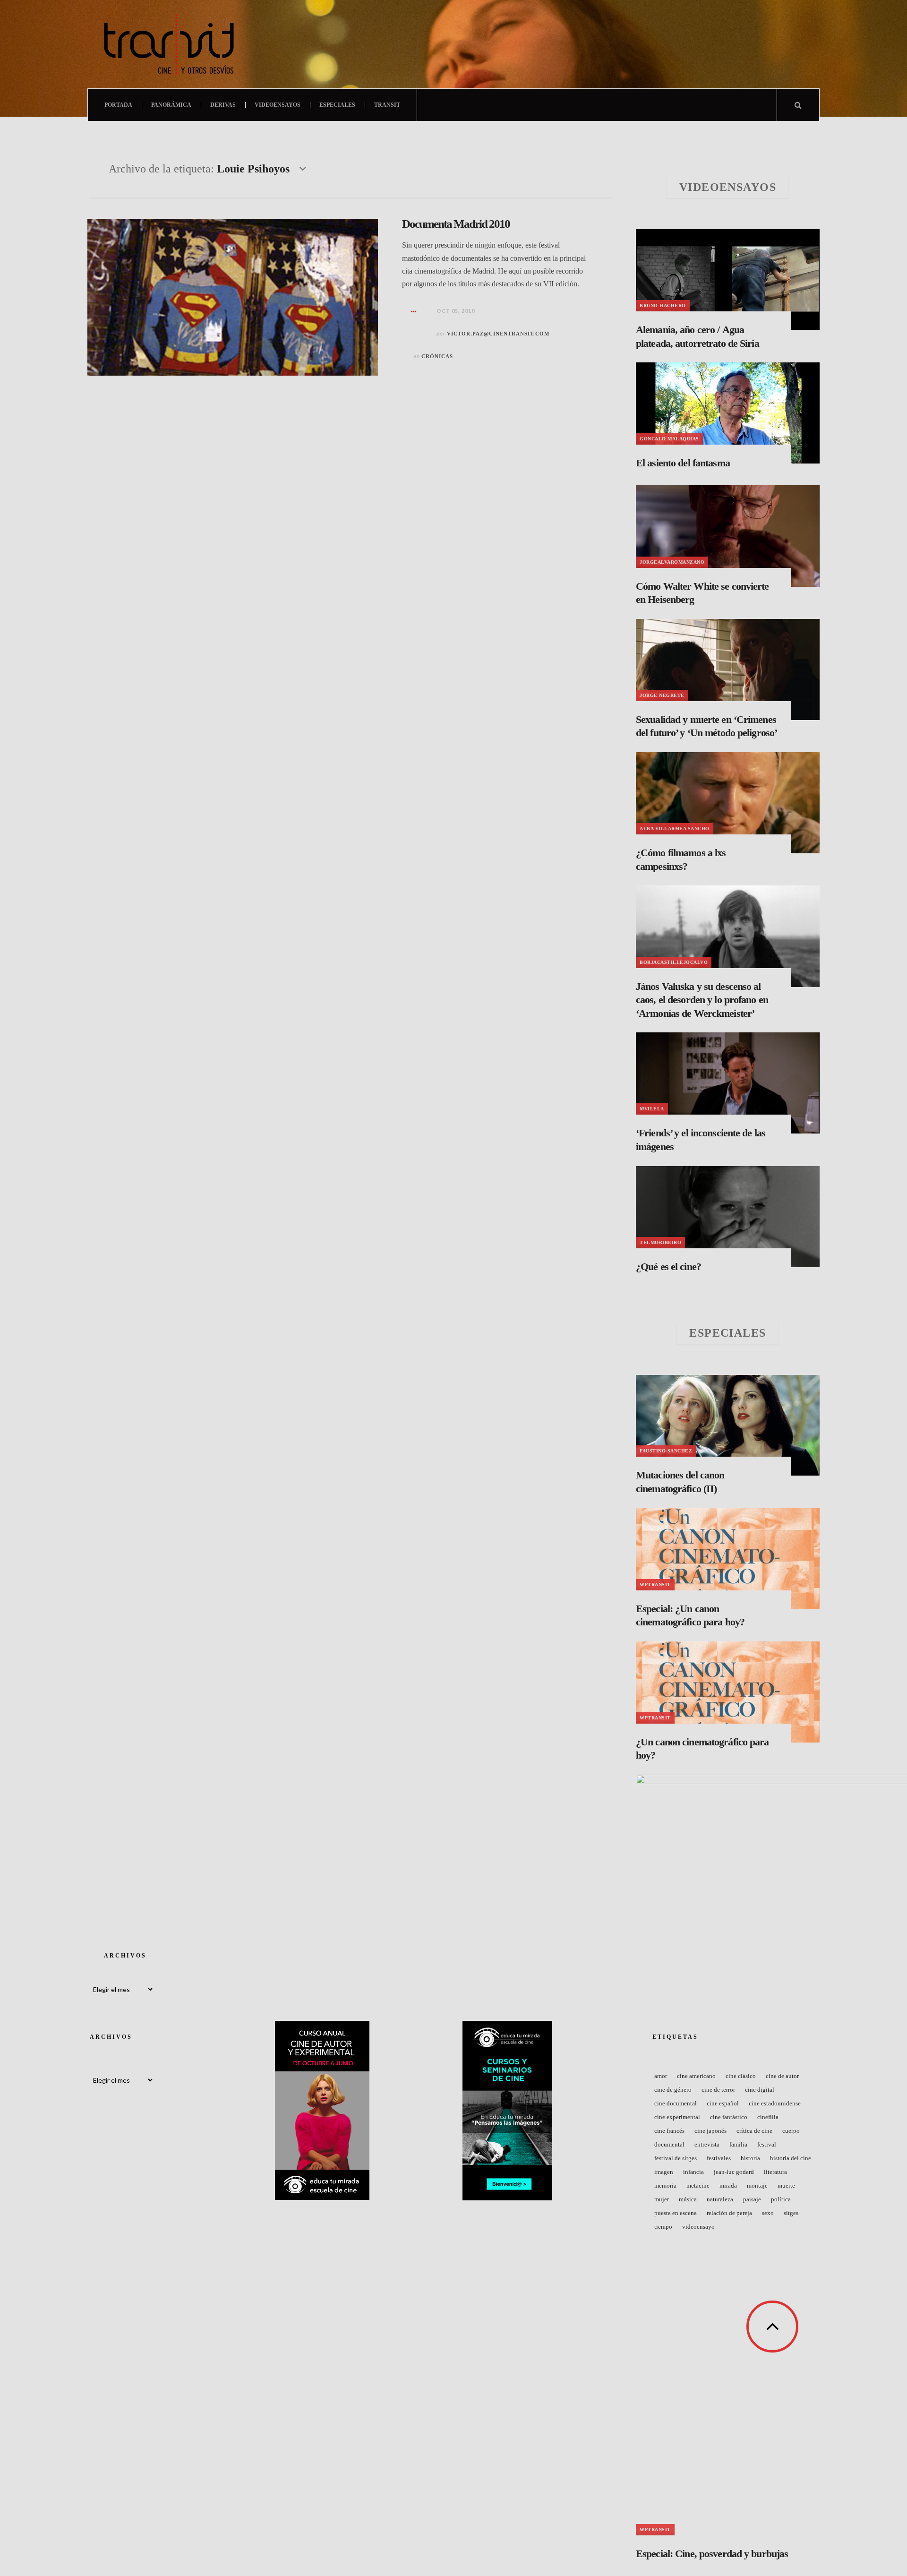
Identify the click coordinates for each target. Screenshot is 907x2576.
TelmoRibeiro (660, 1242)
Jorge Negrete (662, 695)
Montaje (757, 2185)
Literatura (775, 2172)
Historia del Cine (791, 2158)
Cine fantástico (729, 2117)
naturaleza (720, 2199)
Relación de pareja (729, 2213)
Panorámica (171, 105)
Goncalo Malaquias (669, 439)
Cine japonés (710, 2131)
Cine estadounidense (775, 2103)
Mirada (728, 2185)
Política (781, 2199)
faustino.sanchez (666, 1451)
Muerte (786, 2185)
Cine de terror (718, 2090)
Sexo (768, 2213)
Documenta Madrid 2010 (456, 224)
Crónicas (437, 356)
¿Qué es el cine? (668, 1267)
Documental (669, 2144)
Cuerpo (791, 2131)
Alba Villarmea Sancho (675, 829)
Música (688, 2199)
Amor (661, 2076)
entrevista (707, 2144)
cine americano (696, 2076)
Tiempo (663, 2227)
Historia (750, 2158)
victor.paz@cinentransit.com (498, 334)
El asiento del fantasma (683, 463)
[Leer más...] (414, 311)
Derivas (223, 105)
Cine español (723, 2103)
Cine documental (676, 2103)
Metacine (698, 2185)
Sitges (791, 2213)
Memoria (665, 2185)
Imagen (664, 2172)
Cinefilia (768, 2117)
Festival (767, 2144)
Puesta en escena (676, 2213)
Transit (387, 105)
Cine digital (760, 2090)
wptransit (655, 1584)
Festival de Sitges (676, 2158)
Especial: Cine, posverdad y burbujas (712, 2554)
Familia (738, 2144)
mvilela (652, 1109)
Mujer (662, 2199)
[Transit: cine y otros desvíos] (169, 44)
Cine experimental (677, 2117)
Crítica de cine (754, 2131)
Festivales (719, 2158)
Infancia (693, 2172)
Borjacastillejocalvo (674, 962)
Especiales (337, 105)
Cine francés (669, 2131)
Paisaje (752, 2199)
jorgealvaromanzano (672, 562)
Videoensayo (698, 2227)
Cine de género (673, 2090)
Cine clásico (741, 2076)
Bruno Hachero (663, 305)
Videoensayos (278, 105)
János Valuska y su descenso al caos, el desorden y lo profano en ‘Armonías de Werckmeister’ (702, 1000)
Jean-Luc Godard (734, 2172)
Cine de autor (782, 2076)
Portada (118, 105)
